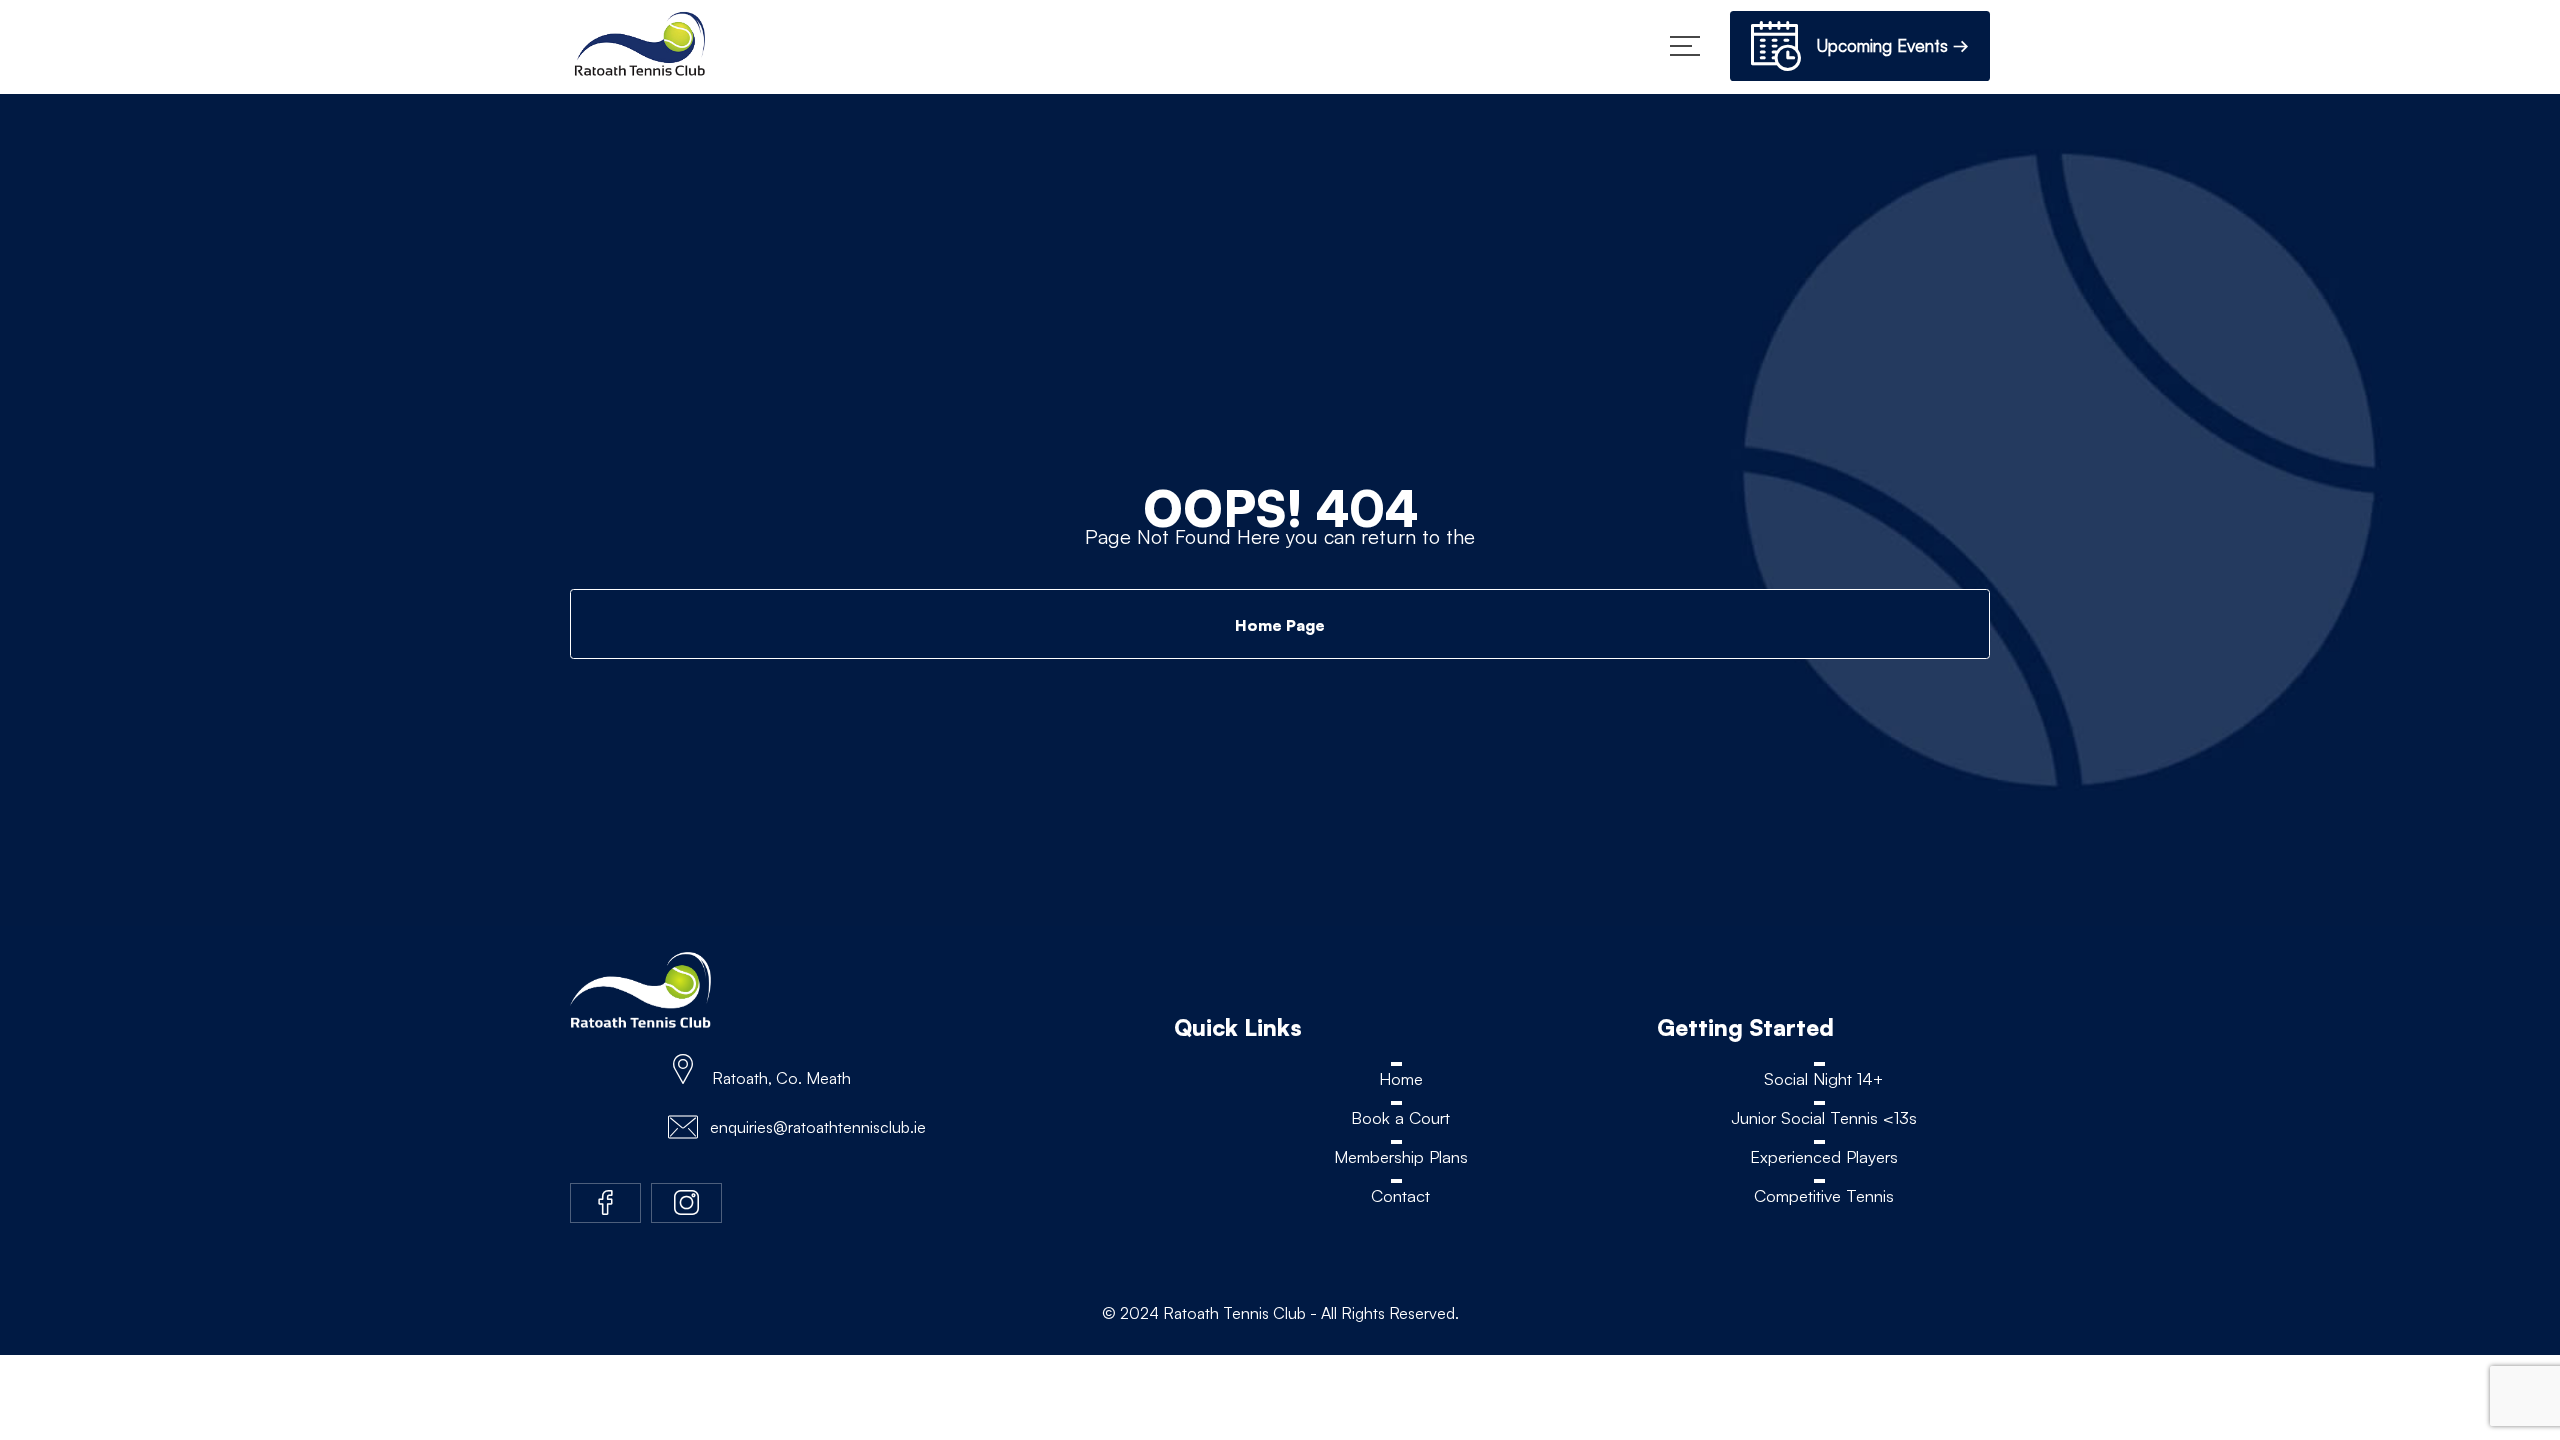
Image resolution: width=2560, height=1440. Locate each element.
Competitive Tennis (1823, 1196)
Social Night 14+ (1824, 1078)
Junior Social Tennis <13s (1823, 1117)
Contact (1400, 1196)
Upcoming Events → (1885, 45)
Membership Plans (1400, 1157)
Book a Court (1401, 1117)
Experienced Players (1823, 1157)
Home (1401, 1078)
